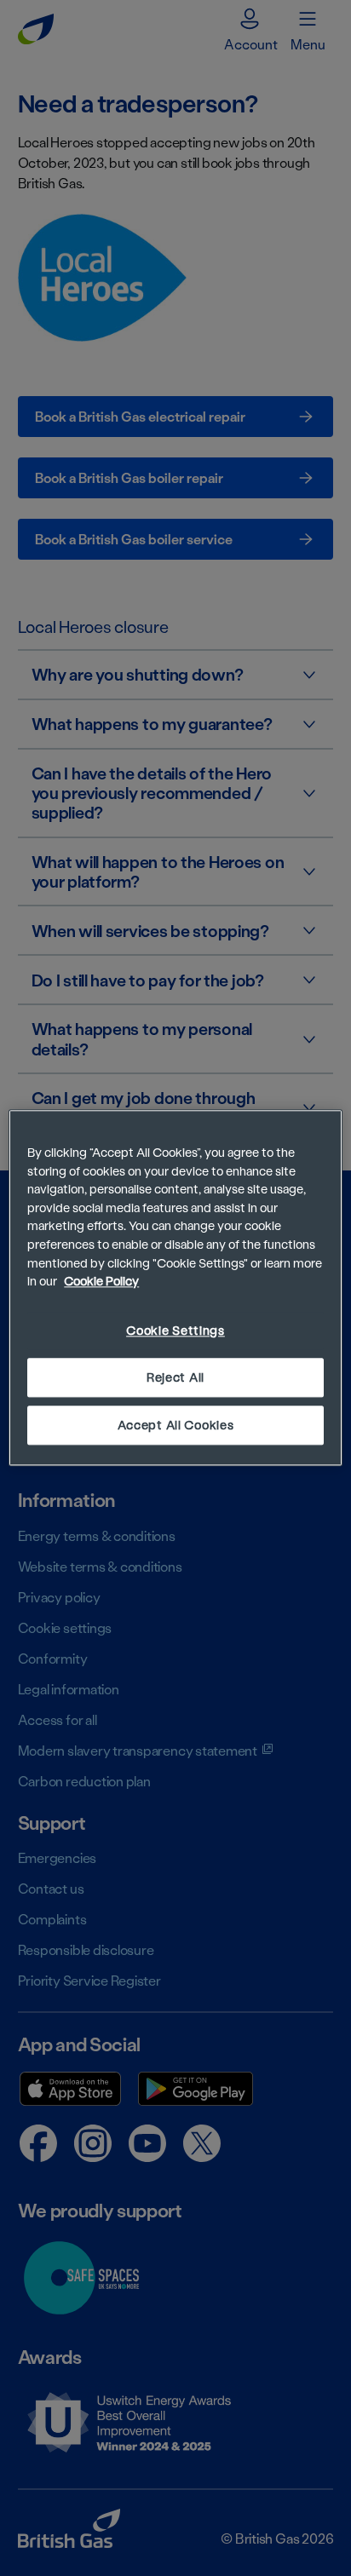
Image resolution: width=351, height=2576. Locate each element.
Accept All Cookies (176, 1426)
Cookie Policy (101, 1282)
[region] (175, 1288)
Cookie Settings (175, 1330)
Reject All (175, 1377)
